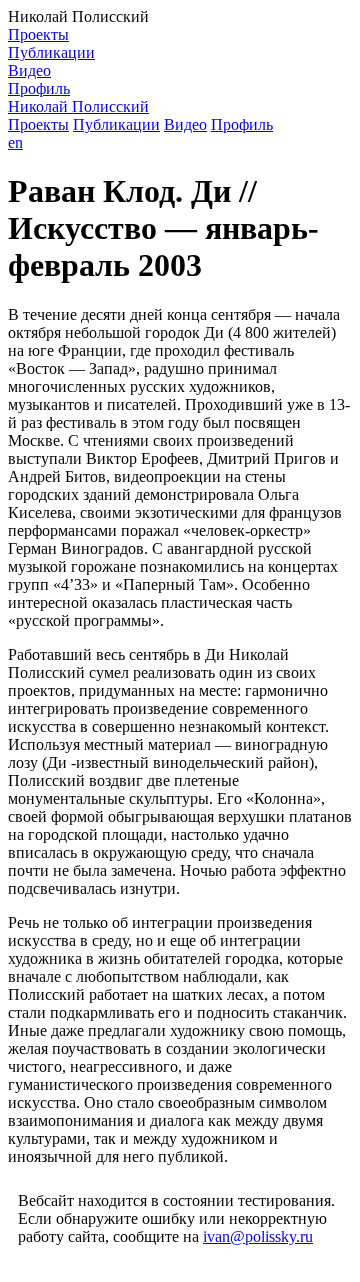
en (15, 142)
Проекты (38, 34)
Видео (29, 70)
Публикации (51, 52)
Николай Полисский (78, 106)
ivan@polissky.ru (258, 1236)
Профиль (39, 88)
